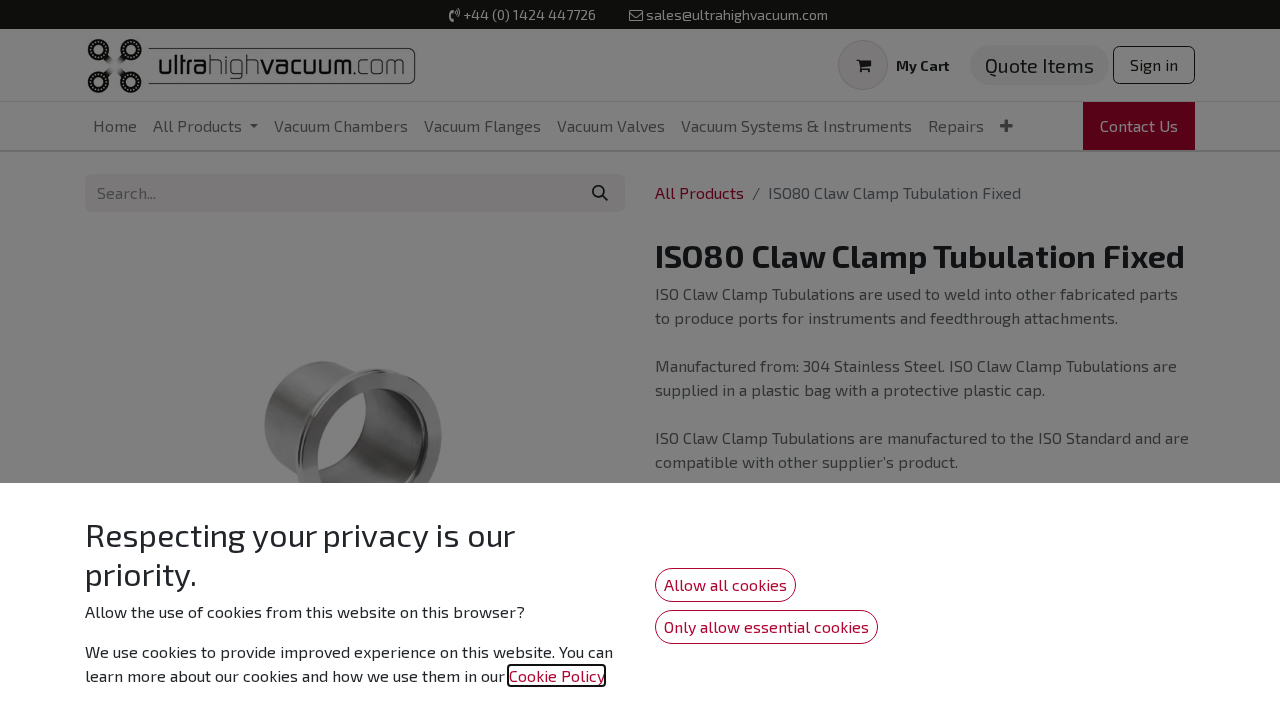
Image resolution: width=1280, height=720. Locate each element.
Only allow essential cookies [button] (766, 626)
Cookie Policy (556, 675)
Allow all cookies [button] (725, 584)
